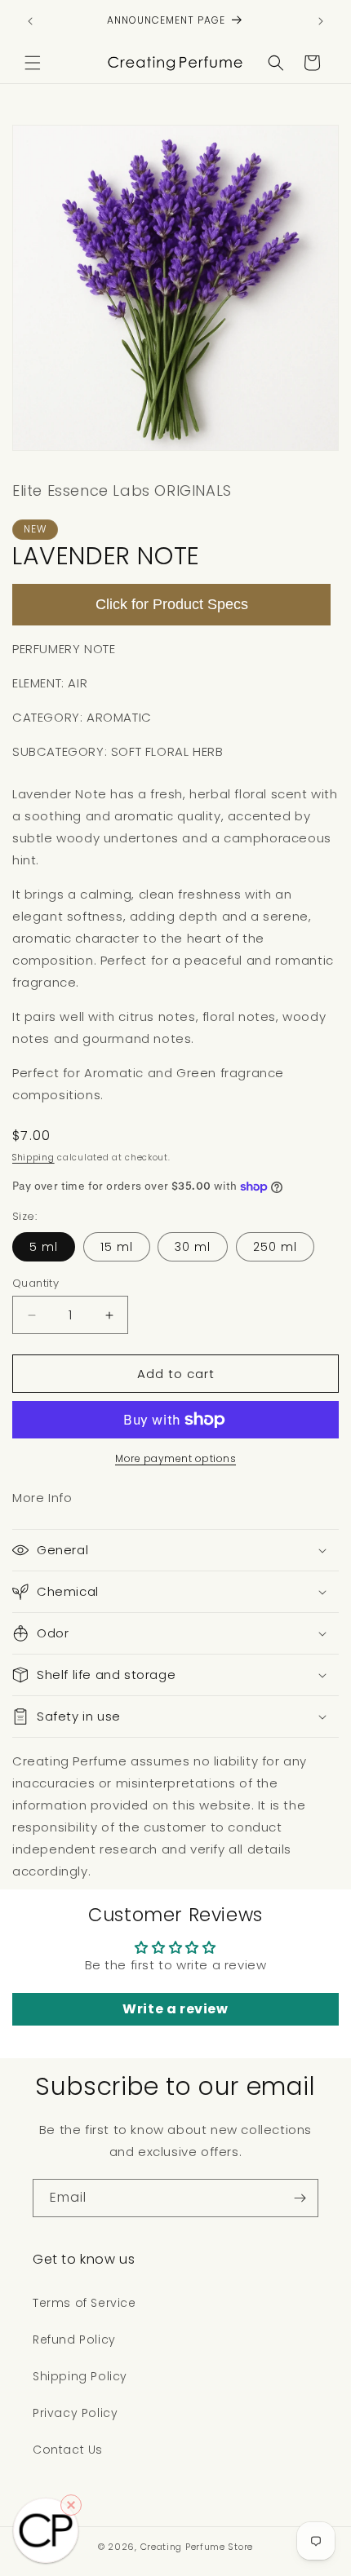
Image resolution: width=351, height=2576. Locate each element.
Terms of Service (84, 2303)
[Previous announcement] (30, 21)
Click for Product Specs (172, 604)
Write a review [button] (175, 2009)
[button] (33, 63)
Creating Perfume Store (197, 2547)
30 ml (193, 1247)
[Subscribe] (300, 2198)
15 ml (117, 1247)
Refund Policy (74, 2340)
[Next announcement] (321, 21)
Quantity (36, 1283)
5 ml (44, 1247)
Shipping (33, 1158)
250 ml (275, 1247)
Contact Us (68, 2450)
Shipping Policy (80, 2376)
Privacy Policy (75, 2413)
